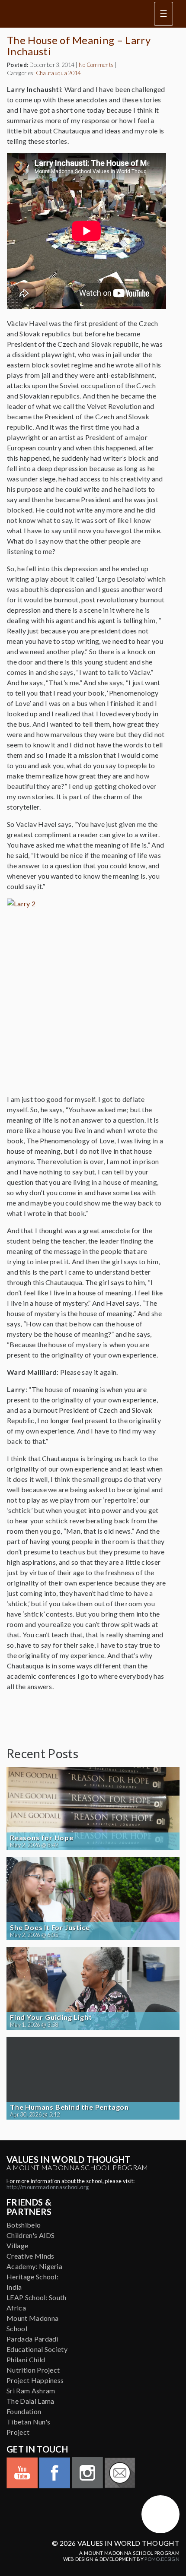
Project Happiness (35, 2380)
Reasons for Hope (42, 1838)
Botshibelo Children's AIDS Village (31, 2235)
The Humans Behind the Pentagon (69, 2107)
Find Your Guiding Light (51, 2017)
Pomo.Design (162, 2559)
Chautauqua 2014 (58, 73)
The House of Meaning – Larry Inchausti (79, 46)
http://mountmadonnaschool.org (48, 2187)
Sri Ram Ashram (31, 2391)
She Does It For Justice (50, 1927)
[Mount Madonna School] (160, 2514)
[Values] (71, 14)
